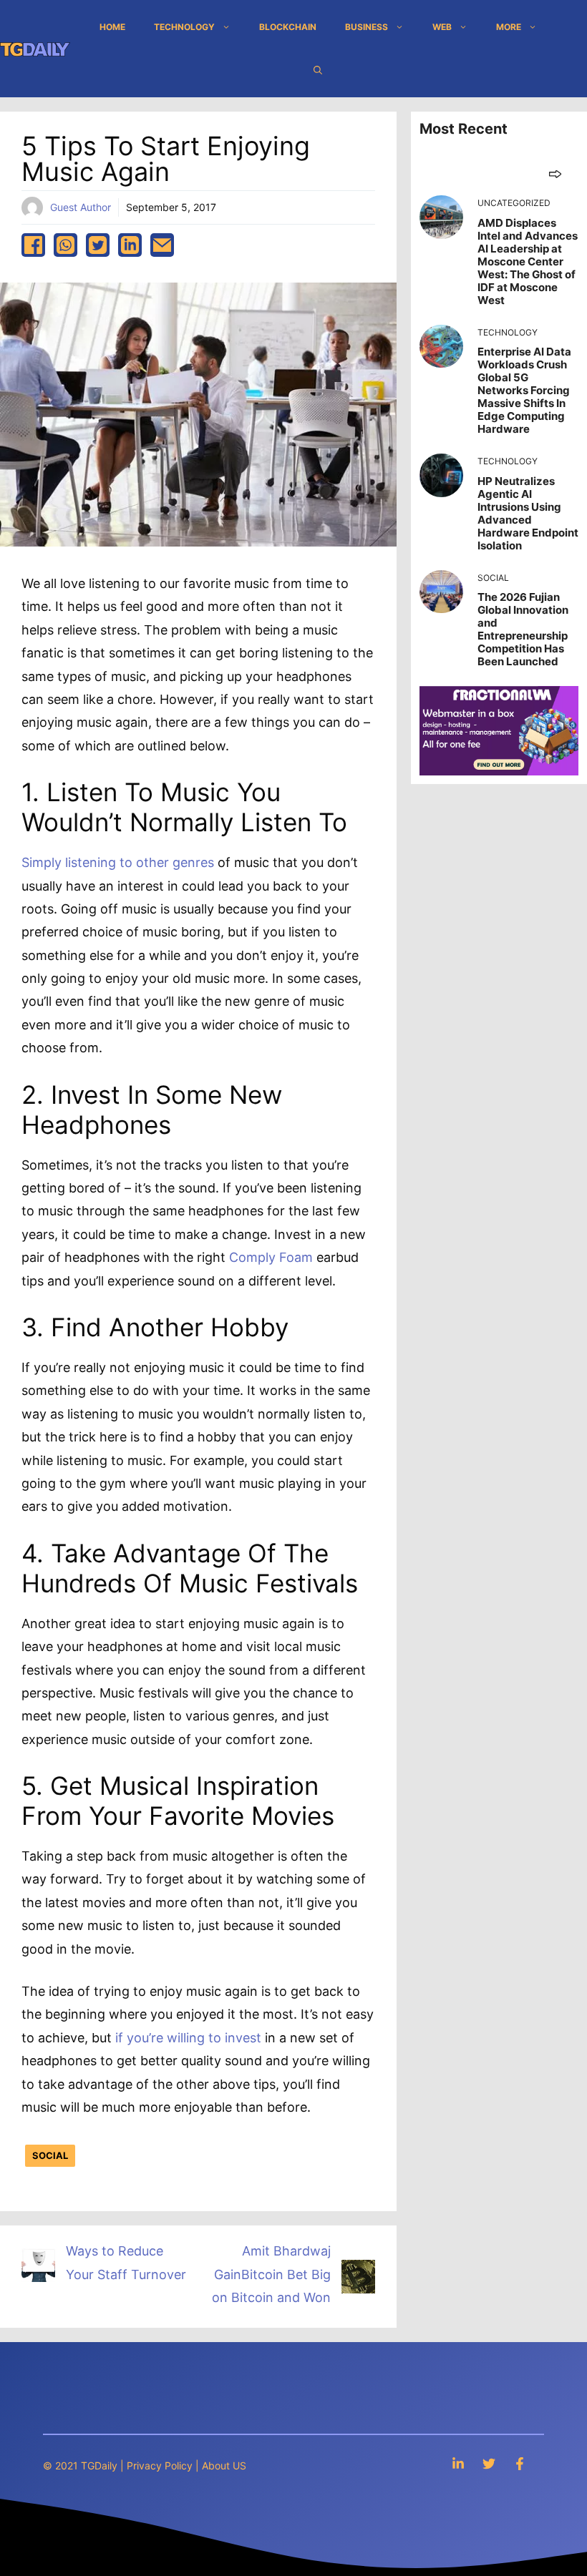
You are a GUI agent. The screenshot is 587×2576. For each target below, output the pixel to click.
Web (442, 27)
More (509, 27)
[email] (162, 245)
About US (224, 2465)
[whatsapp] (66, 245)
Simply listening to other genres (118, 862)
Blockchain (288, 27)
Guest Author (81, 207)
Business (367, 27)
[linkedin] (130, 245)
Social (50, 2155)
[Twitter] (489, 2463)
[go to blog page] (555, 173)
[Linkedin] (458, 2463)
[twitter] (98, 245)
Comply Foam (271, 1257)
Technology (184, 27)
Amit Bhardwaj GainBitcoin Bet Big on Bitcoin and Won (271, 2274)
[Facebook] (520, 2463)
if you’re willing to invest (188, 2038)
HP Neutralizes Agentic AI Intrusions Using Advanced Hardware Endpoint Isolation (528, 513)
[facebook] (33, 245)
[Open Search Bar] (318, 70)
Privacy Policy (160, 2465)
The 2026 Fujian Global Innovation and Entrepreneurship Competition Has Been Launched (523, 629)
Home (112, 27)
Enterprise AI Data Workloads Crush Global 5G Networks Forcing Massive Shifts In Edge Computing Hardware (524, 390)
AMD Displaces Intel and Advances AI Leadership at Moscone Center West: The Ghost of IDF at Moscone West (528, 261)
